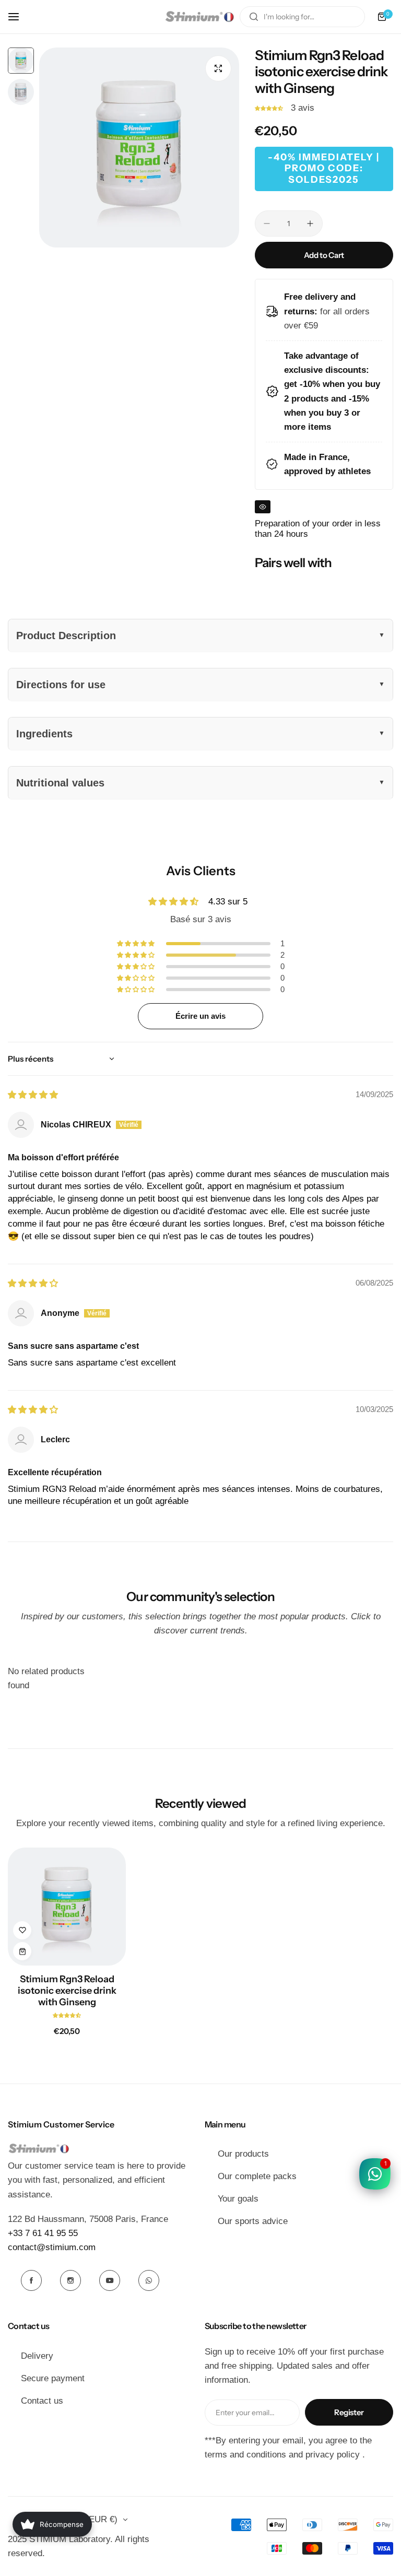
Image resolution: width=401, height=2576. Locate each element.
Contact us (42, 2401)
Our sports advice (253, 2221)
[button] (270, 108)
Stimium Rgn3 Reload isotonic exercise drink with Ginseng (67, 1991)
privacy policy (333, 2455)
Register (349, 2412)
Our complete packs (257, 2176)
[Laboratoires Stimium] (199, 17)
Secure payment (53, 2378)
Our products (243, 2154)
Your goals (238, 2199)
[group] (139, 148)
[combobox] (302, 17)
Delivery (37, 2356)
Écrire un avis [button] (200, 1016)
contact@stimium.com (52, 2247)
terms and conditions (245, 2455)
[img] (33, 1095)
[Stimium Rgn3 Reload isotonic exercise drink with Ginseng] (67, 1907)
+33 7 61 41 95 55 (43, 2233)
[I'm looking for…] (254, 17)
